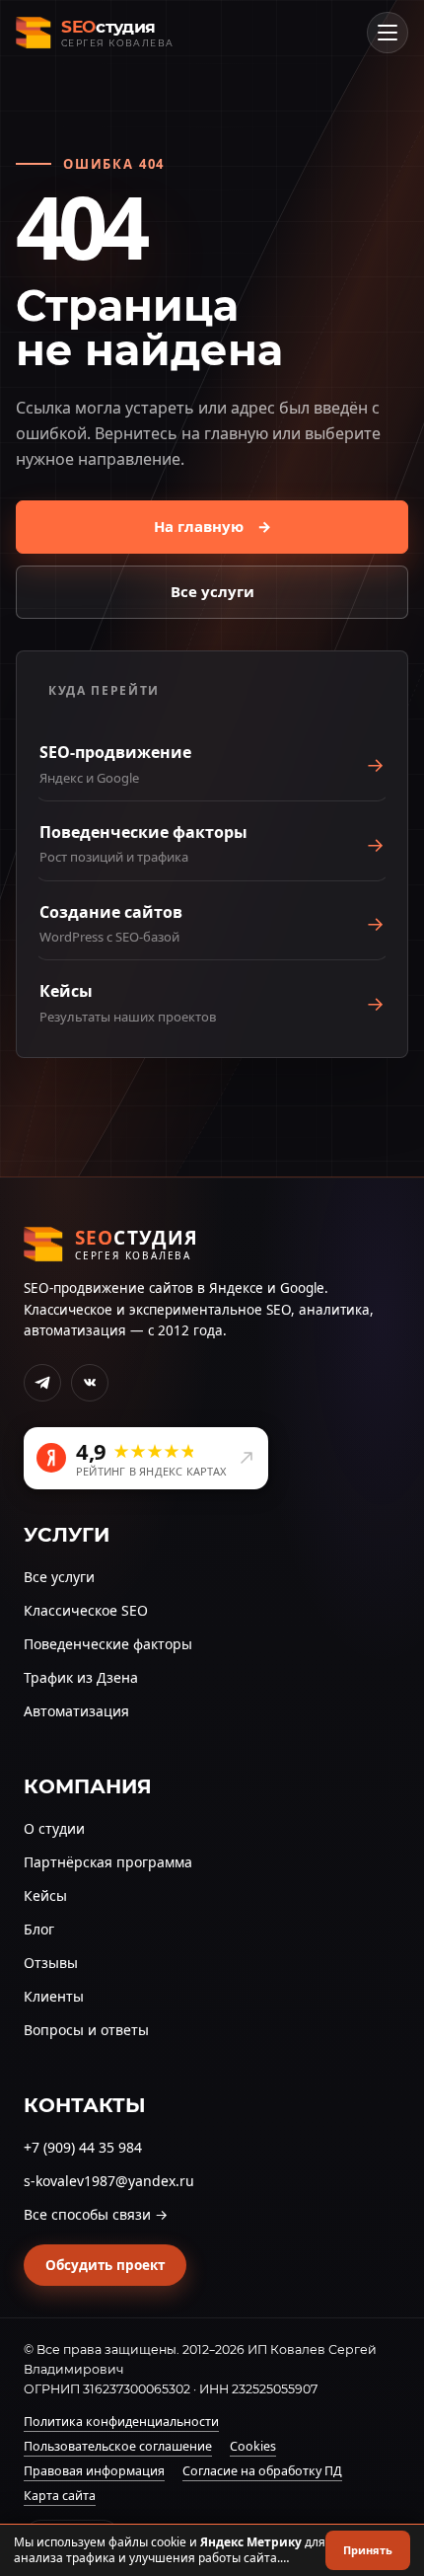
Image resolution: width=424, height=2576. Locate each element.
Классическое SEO (86, 1610)
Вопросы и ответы (86, 2030)
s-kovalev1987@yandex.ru (109, 2181)
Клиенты (54, 1996)
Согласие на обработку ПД (262, 2471)
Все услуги (212, 591)
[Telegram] (42, 1383)
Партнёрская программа (108, 1862)
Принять (368, 2550)
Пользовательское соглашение (118, 2446)
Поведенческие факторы (108, 1644)
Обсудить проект (105, 2265)
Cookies (253, 2446)
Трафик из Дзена (81, 1677)
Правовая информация (94, 2471)
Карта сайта (60, 2496)
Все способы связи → (96, 2214)
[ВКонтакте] (90, 1383)
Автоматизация (76, 1711)
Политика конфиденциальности (121, 2422)
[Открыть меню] (388, 33)
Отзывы (51, 1963)
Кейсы (45, 1895)
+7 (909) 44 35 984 (83, 2147)
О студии (54, 1828)
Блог (39, 1929)
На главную (212, 526)
